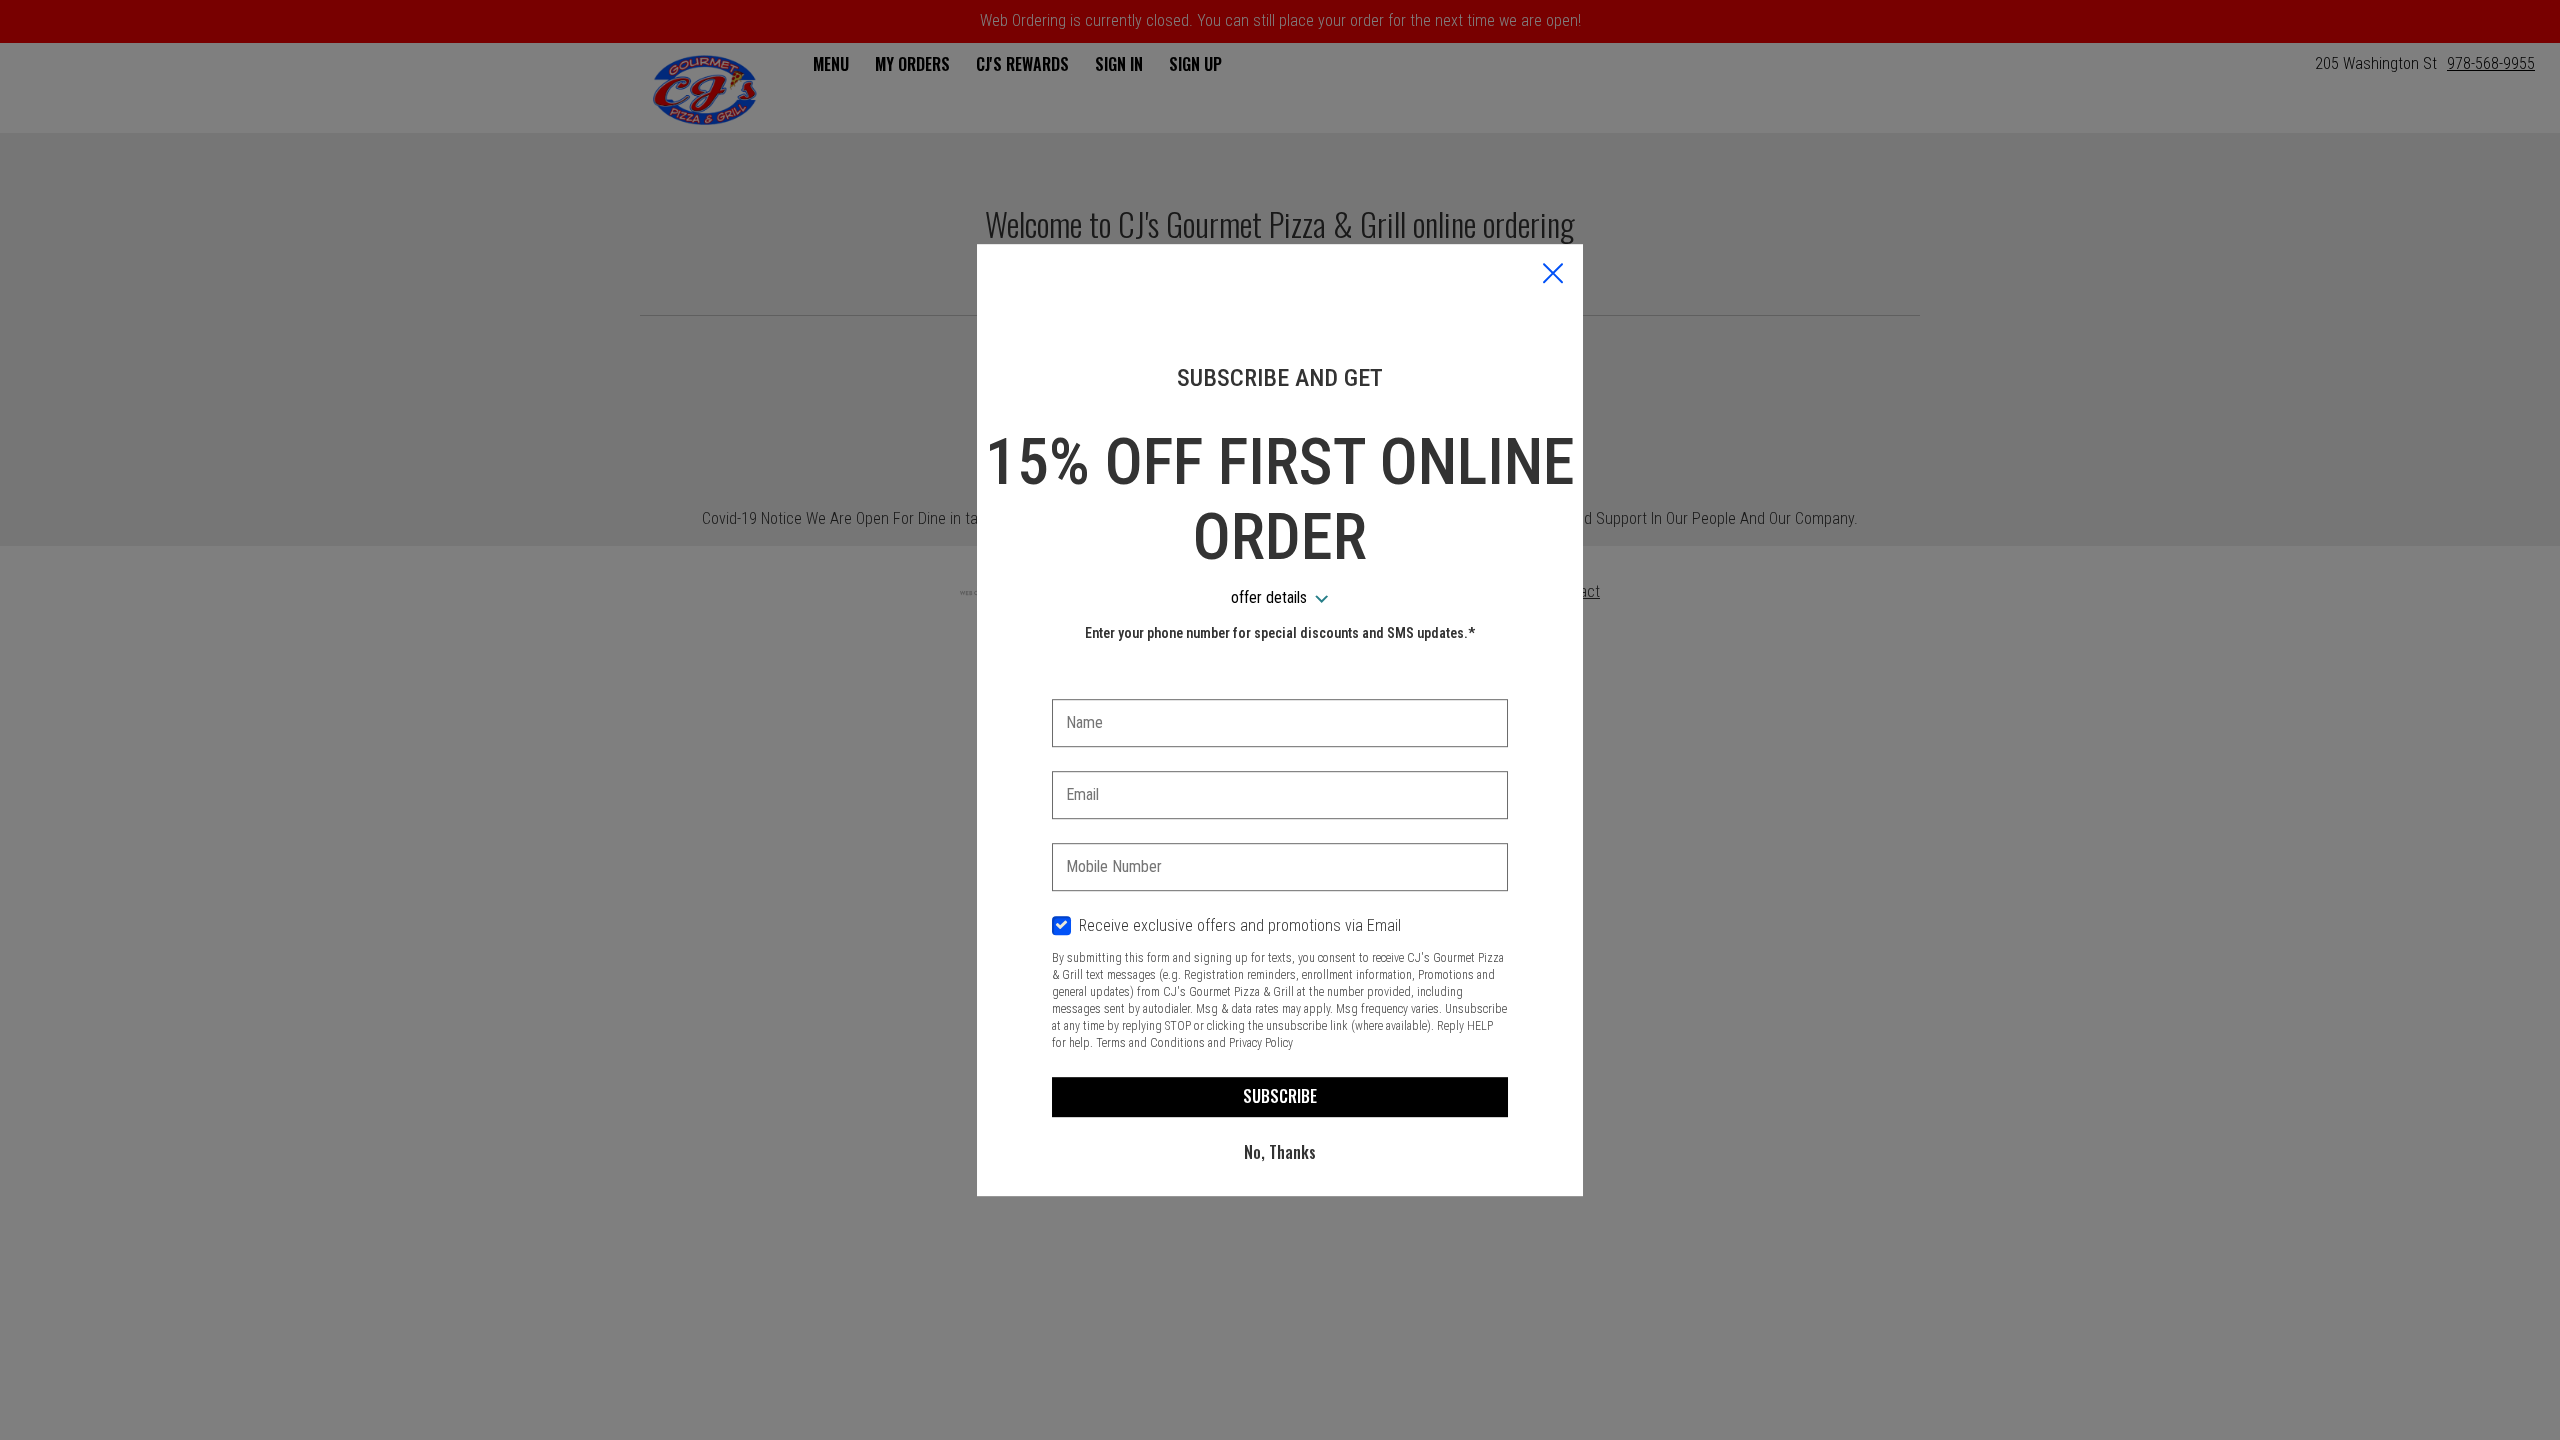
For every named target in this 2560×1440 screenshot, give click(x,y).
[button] (1553, 275)
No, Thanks (1280, 1152)
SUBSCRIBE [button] (1280, 1096)
